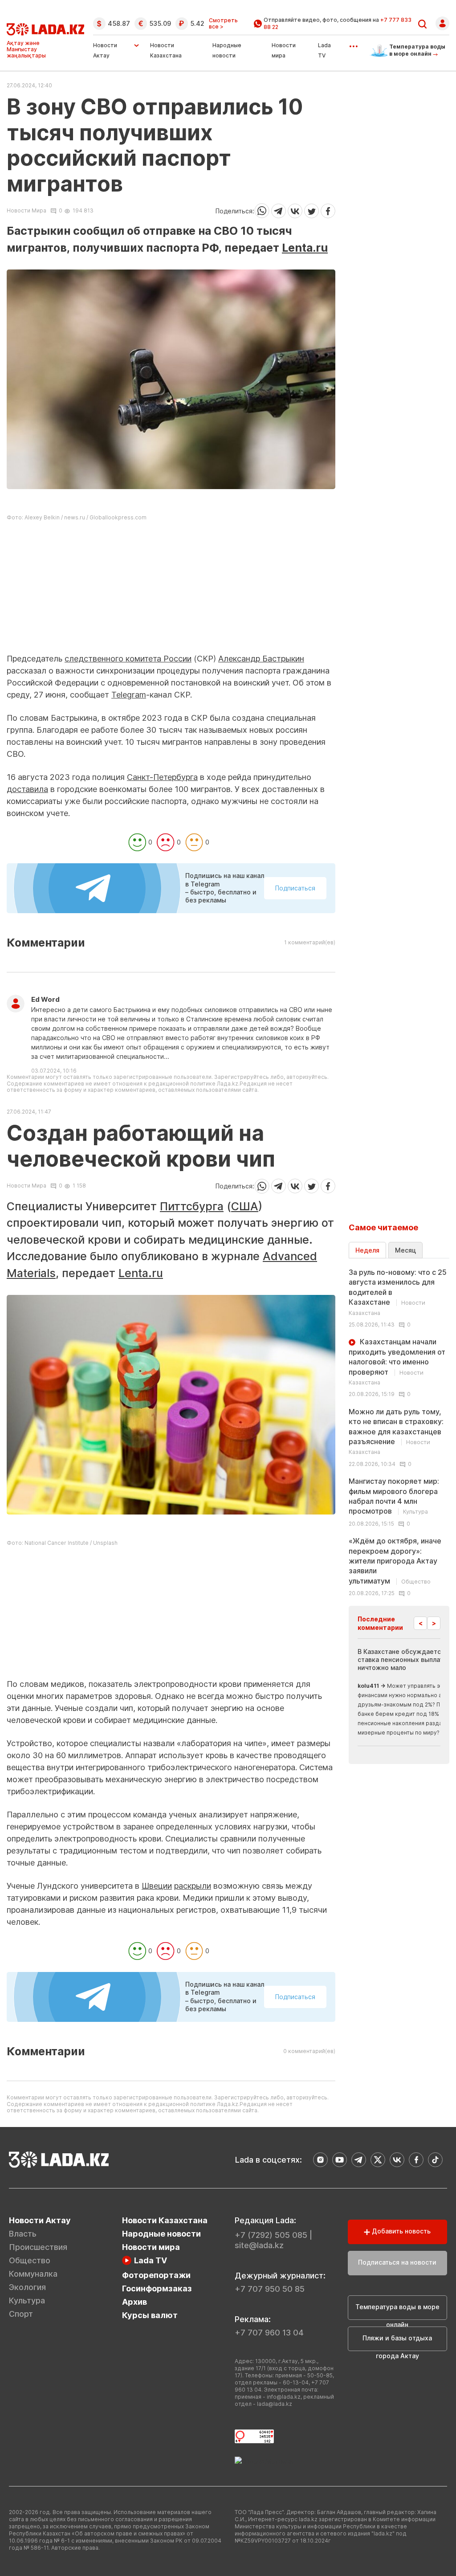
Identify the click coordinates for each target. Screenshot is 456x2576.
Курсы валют (150, 2315)
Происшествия (38, 2247)
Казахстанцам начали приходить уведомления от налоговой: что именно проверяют (397, 1361)
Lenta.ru (305, 248)
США (245, 1206)
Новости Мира (26, 211)
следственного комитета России (128, 659)
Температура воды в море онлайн (397, 2311)
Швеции (157, 1886)
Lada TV (151, 2260)
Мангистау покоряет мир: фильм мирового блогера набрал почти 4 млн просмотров (394, 1496)
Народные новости (161, 2234)
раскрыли (193, 1886)
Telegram (129, 695)
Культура (27, 2300)
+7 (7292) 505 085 (271, 2235)
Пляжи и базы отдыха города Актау (397, 2343)
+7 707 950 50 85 (270, 2289)
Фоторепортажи (156, 2275)
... (353, 43)
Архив (134, 2302)
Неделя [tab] (367, 1250)
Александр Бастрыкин (261, 659)
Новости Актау (105, 50)
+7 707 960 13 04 (269, 2333)
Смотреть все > (223, 24)
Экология (27, 2287)
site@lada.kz (259, 2245)
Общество (30, 2260)
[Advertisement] (171, 590)
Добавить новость (400, 2231)
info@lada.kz (284, 2397)
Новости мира (151, 2247)
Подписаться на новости (397, 2262)
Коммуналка (33, 2274)
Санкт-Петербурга (162, 777)
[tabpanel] (399, 1432)
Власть (23, 2234)
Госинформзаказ (157, 2288)
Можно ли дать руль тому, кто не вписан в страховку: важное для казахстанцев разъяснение (396, 1431)
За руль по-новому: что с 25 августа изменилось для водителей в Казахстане (398, 1292)
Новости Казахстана (165, 2220)
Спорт (21, 2314)
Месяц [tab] (405, 1250)
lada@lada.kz (275, 2404)
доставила (27, 789)
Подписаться (295, 888)
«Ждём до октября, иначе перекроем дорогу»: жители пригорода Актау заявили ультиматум (395, 1561)
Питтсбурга (192, 1206)
